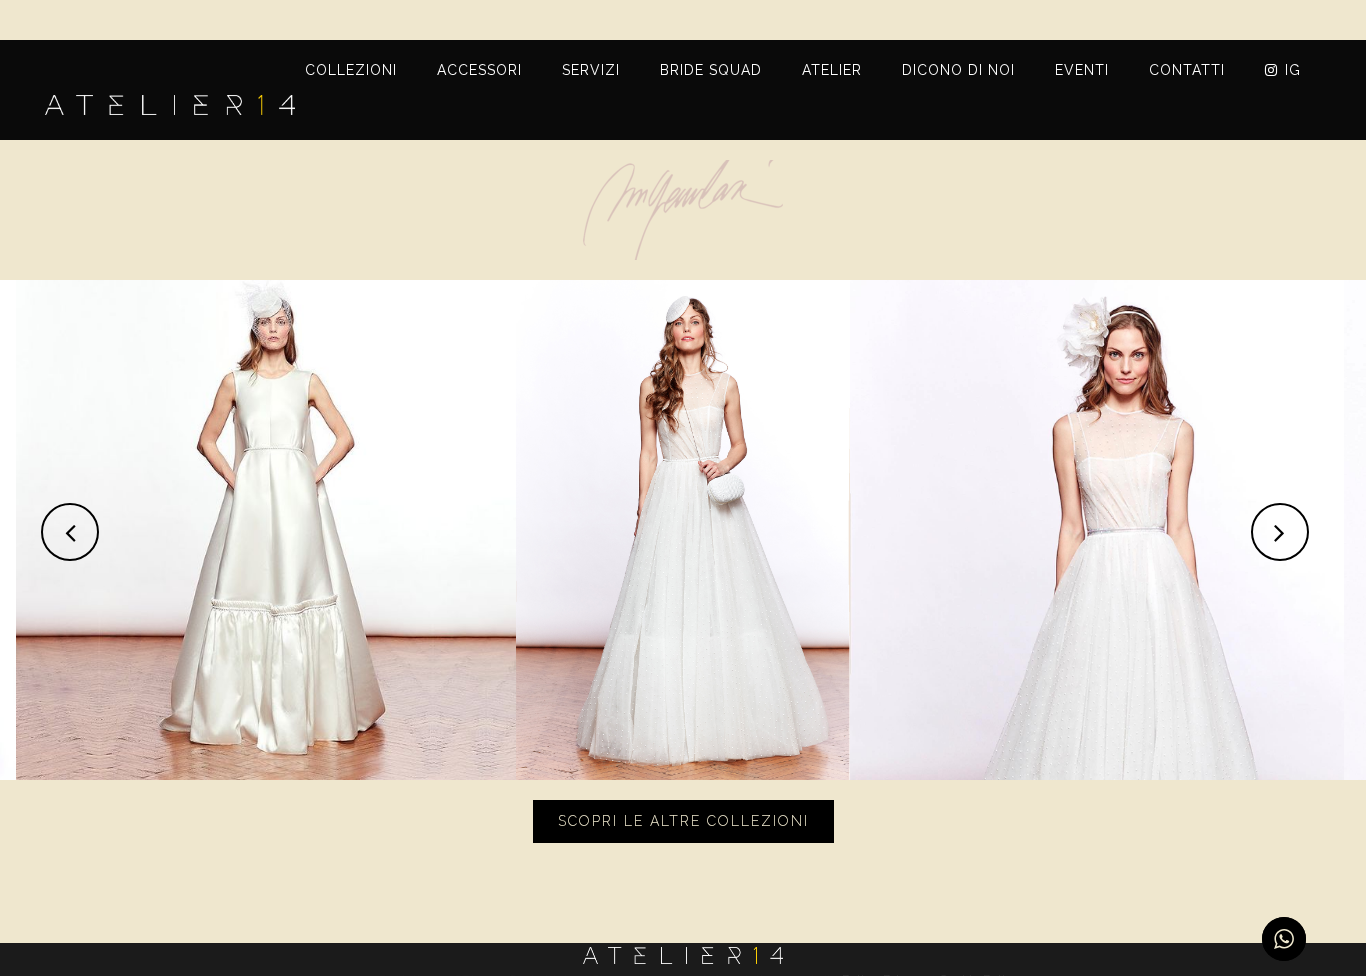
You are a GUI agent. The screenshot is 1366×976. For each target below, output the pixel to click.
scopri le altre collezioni (683, 821)
